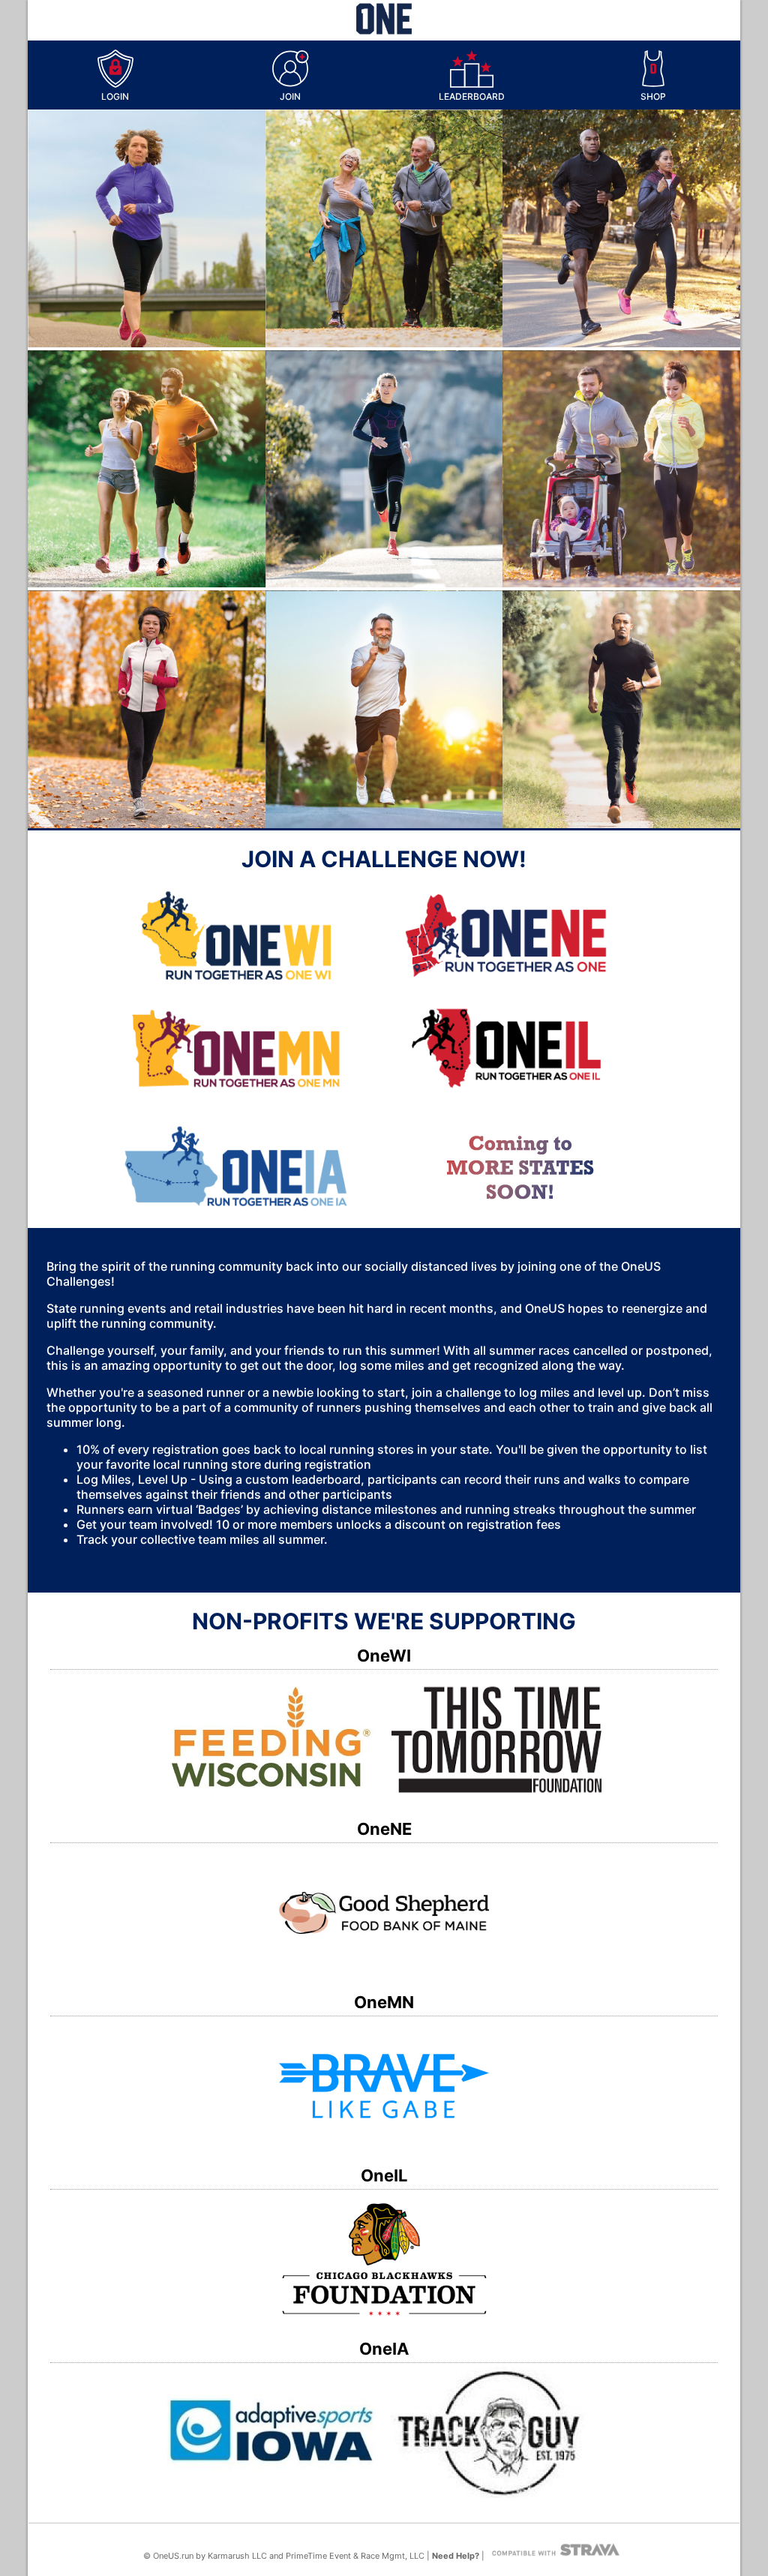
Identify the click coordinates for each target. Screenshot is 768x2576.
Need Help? (456, 2556)
